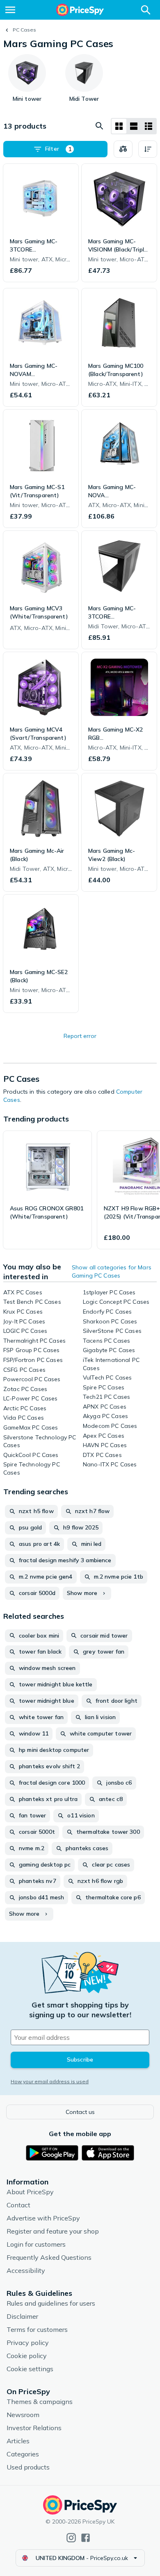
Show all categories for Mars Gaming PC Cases (112, 1271)
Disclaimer (22, 2316)
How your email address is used (50, 2081)
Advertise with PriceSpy (43, 2218)
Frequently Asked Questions (49, 2257)
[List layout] (134, 126)
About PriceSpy (30, 2192)
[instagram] (71, 2538)
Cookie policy (27, 2356)
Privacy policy (28, 2343)
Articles (18, 2441)
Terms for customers (37, 2329)
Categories (23, 2454)
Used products (28, 2467)
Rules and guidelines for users (51, 2303)
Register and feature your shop (53, 2231)
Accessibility (26, 2270)
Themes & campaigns (40, 2402)
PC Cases (24, 30)
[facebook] (86, 2538)
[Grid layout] (119, 126)
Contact (18, 2205)
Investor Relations (34, 2428)
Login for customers (36, 2244)
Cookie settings (30, 2369)
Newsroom (23, 2415)
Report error (80, 1036)
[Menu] (10, 10)
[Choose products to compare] (123, 149)
